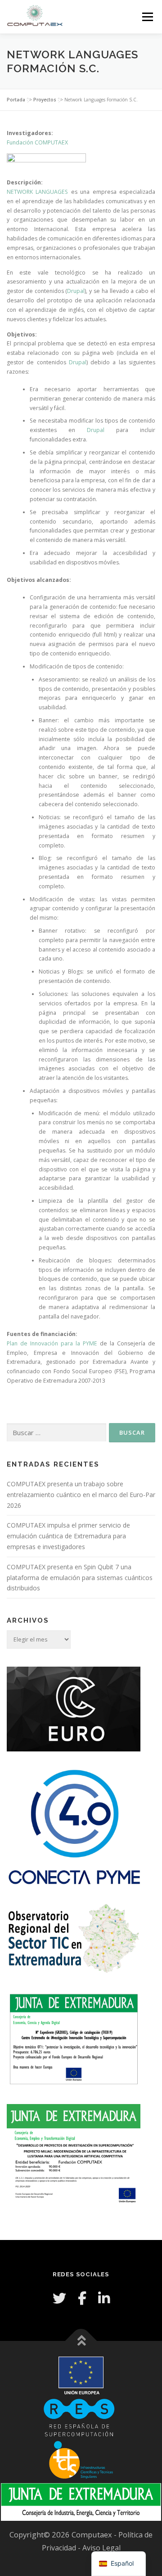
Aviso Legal (101, 2548)
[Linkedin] (104, 2298)
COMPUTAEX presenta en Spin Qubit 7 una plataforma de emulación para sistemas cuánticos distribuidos (80, 1578)
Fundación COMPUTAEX (37, 142)
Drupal (76, 291)
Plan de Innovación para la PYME (52, 1343)
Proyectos (45, 100)
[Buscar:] (56, 1433)
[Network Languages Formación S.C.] (81, 166)
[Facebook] (82, 2298)
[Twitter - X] (59, 2298)
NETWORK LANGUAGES (37, 192)
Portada (16, 100)
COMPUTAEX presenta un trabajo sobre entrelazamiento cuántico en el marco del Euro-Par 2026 (81, 1495)
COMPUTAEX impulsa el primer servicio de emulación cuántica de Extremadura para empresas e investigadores (68, 1536)
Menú (147, 17)
